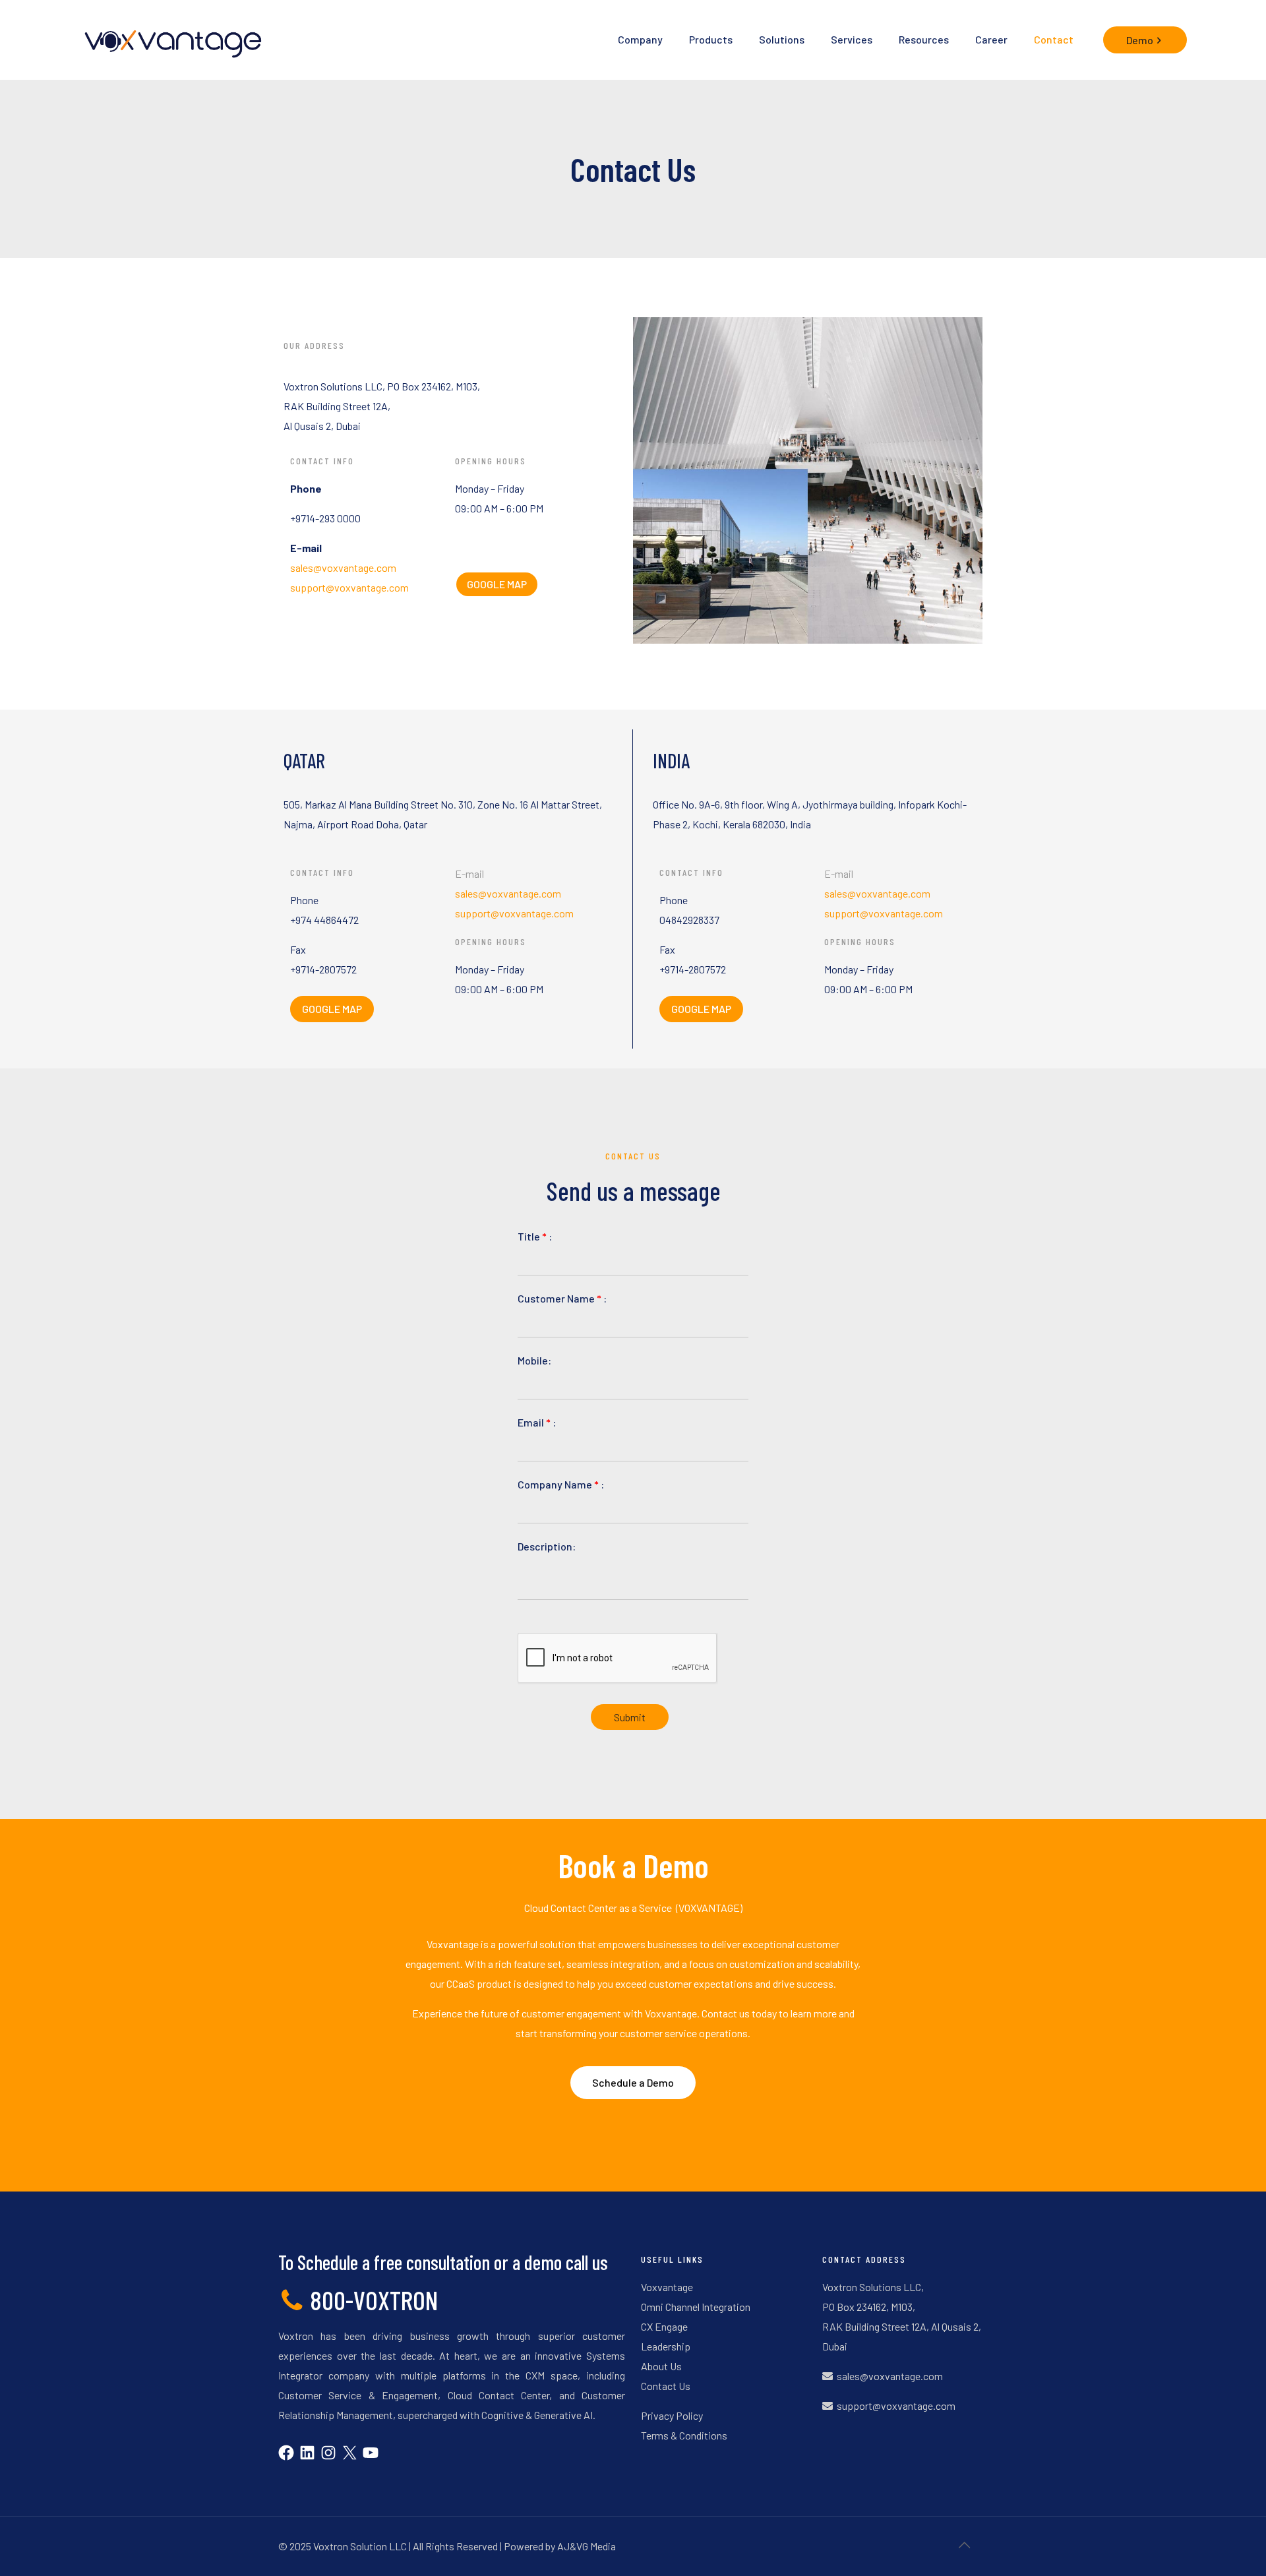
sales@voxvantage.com (343, 567)
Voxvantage (667, 2287)
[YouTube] (371, 2456)
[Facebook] (286, 2456)
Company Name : (561, 1484)
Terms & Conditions (684, 2435)
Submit (630, 1717)
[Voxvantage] (171, 40)
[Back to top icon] (964, 2544)
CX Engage (664, 2326)
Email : (537, 1422)
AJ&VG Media (587, 2546)
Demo (1140, 40)
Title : (535, 1236)
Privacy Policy (672, 2415)
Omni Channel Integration (696, 2307)
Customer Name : (562, 1298)
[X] (349, 2456)
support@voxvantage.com (349, 587)
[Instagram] (328, 2456)
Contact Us (666, 2386)
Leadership (666, 2346)
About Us (661, 2366)
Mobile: (534, 1360)
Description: (547, 1546)
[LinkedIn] (307, 2456)
